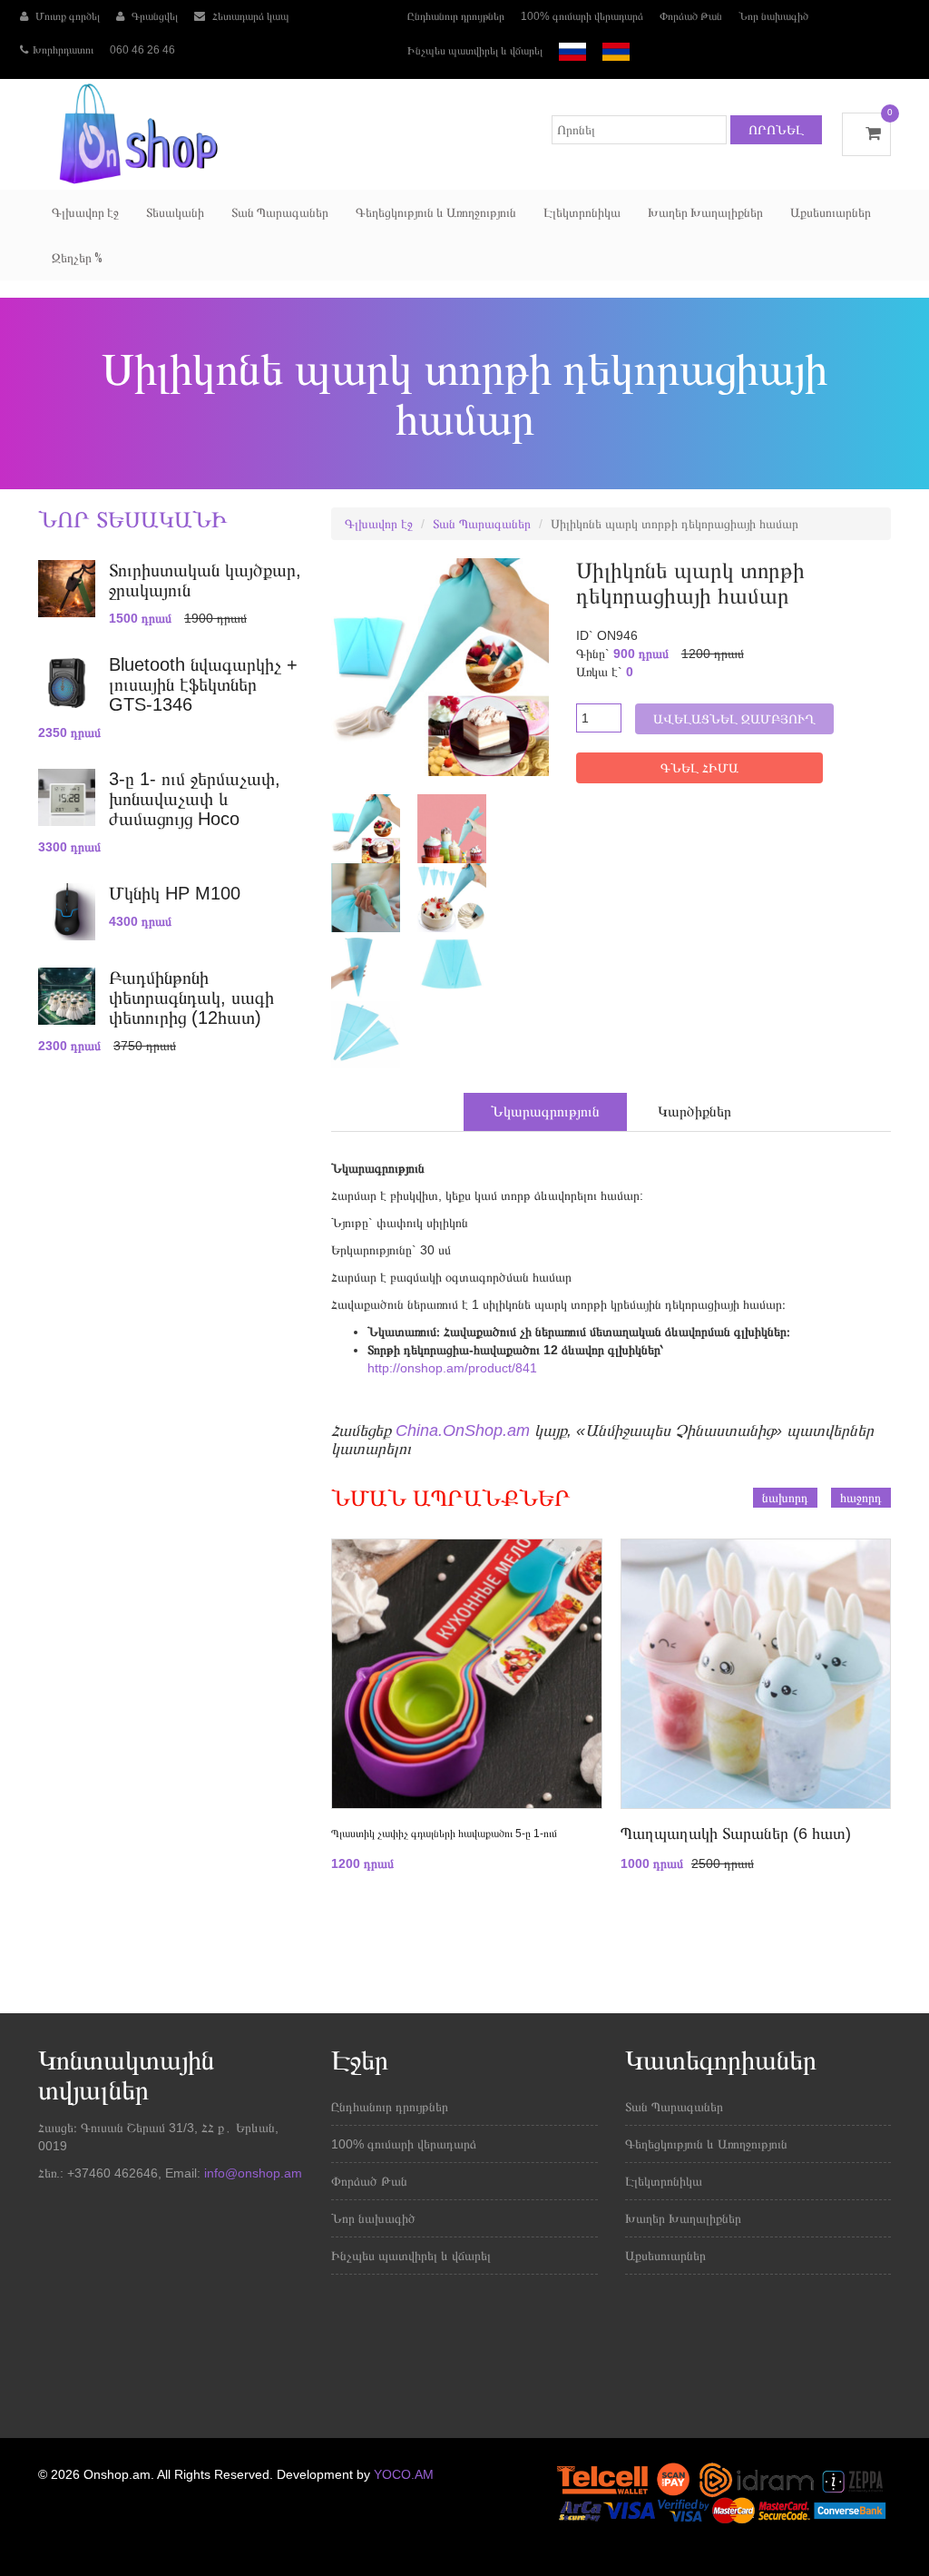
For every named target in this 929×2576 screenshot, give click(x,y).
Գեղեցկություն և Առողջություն (436, 212)
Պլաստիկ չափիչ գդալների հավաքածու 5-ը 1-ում (444, 1834)
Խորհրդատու (63, 50)
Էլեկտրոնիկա (582, 212)
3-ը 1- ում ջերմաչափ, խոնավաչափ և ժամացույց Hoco (195, 799)
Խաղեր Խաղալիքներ (705, 212)
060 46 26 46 (142, 50)
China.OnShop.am (463, 1431)
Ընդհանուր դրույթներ (456, 16)
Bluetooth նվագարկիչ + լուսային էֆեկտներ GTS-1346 (203, 684)
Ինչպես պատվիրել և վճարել (475, 51)
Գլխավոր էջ (85, 212)
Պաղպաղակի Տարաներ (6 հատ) (736, 1834)
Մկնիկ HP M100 (175, 893)
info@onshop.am (251, 2173)
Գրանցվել (153, 16)
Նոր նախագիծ (773, 16)
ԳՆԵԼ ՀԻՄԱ (699, 768)
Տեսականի (175, 212)
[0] (866, 133)
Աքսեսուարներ (831, 212)
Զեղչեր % (77, 258)
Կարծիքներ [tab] (694, 1111)
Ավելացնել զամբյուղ (734, 719)
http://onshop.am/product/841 (452, 1368)
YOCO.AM (404, 2474)
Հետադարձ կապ (249, 16)
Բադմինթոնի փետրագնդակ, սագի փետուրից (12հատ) (191, 998)
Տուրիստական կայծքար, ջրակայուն (205, 580)
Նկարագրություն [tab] (545, 1111)
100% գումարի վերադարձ (582, 16)
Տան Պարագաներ (280, 212)
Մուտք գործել (66, 16)
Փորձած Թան (691, 16)
